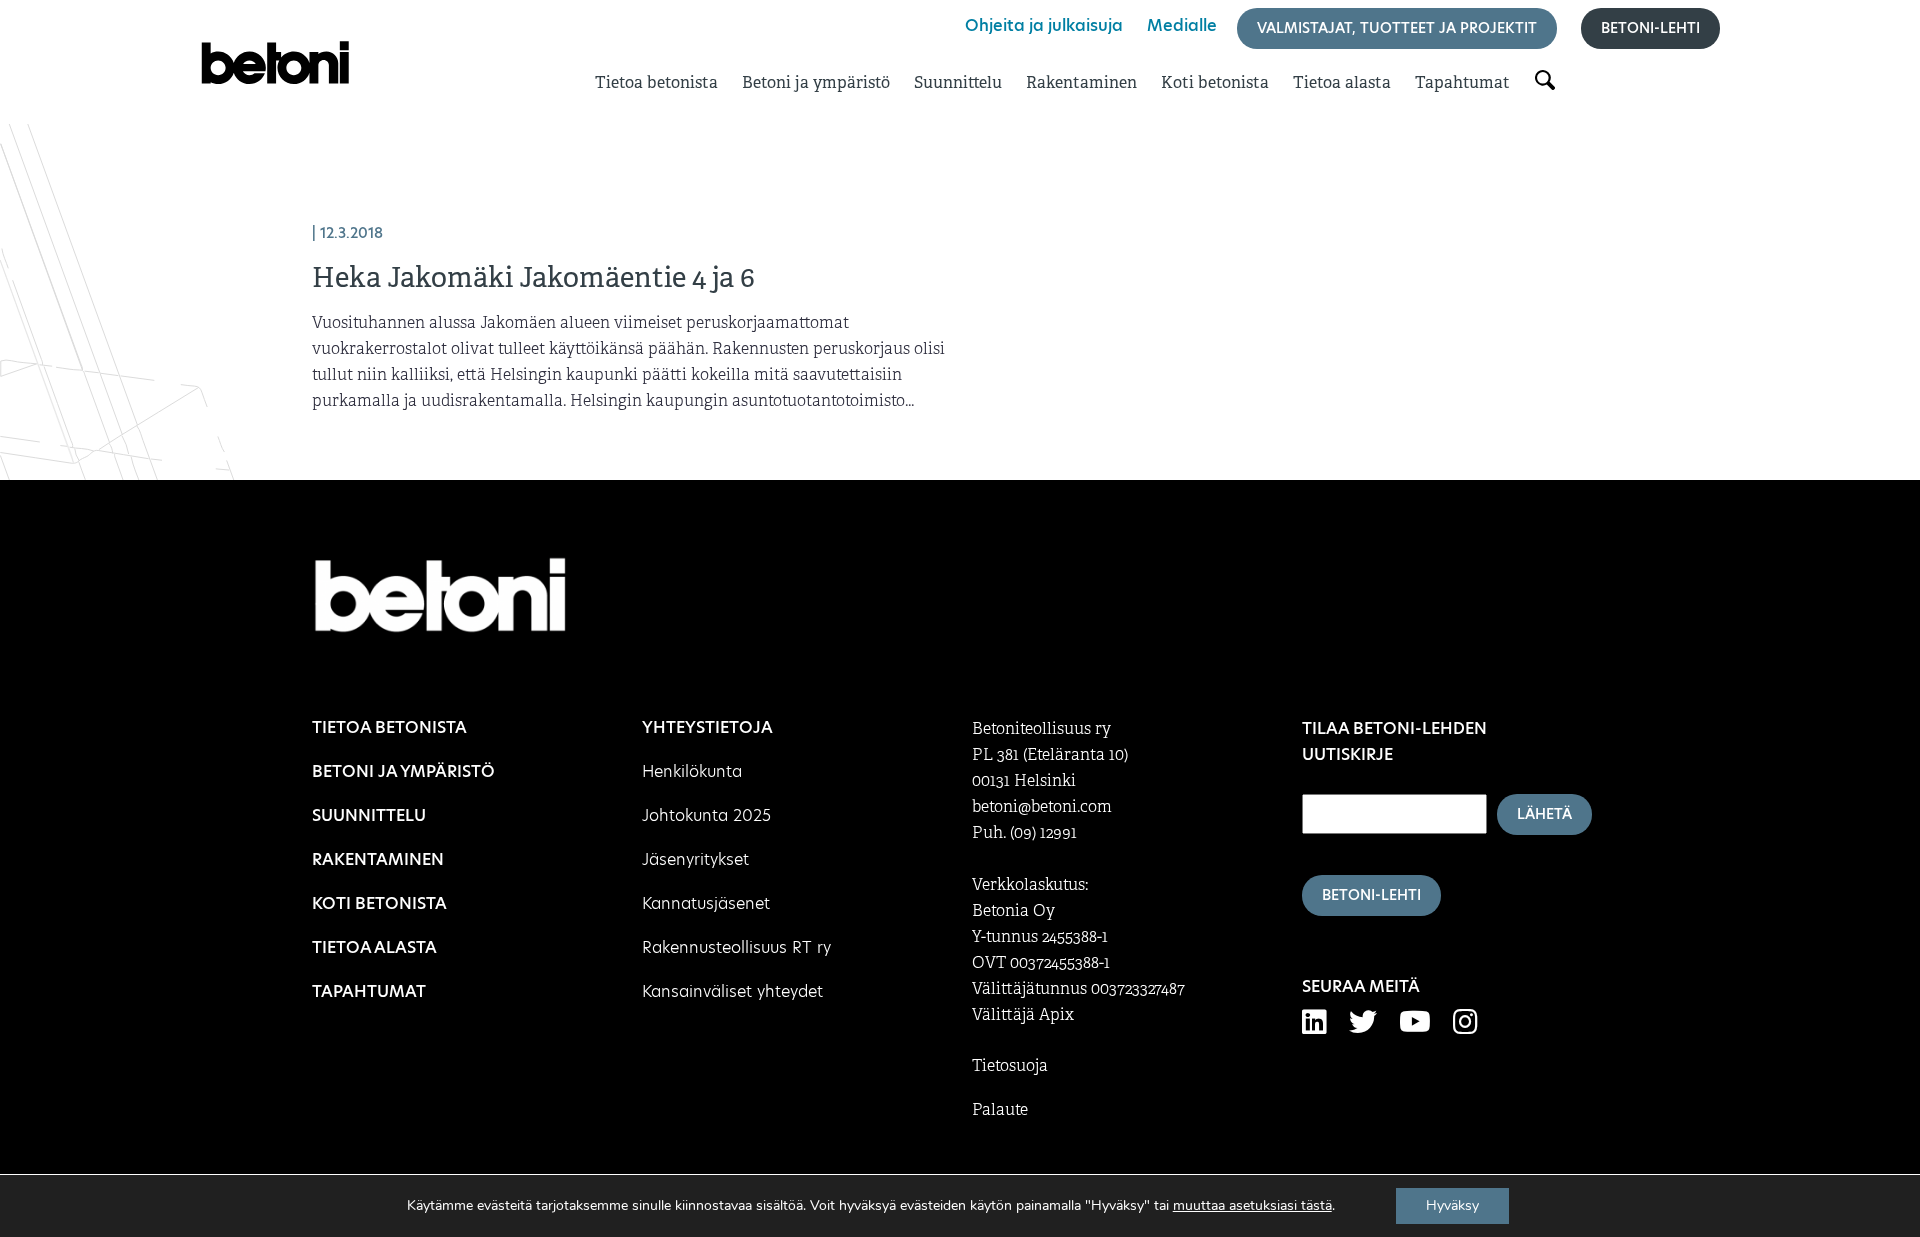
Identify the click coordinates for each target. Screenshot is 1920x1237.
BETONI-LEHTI (1371, 895)
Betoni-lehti (1650, 28)
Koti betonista (1215, 82)
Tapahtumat (1462, 82)
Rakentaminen (1081, 82)
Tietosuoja (1010, 1066)
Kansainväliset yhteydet (732, 991)
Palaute (1000, 1110)
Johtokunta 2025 (706, 815)
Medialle (1182, 25)
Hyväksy (1452, 1205)
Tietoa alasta (1342, 82)
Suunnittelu (958, 82)
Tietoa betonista (656, 82)
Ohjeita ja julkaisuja (1044, 25)
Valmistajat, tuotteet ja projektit (1397, 28)
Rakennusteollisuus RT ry (736, 947)
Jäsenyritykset (695, 859)
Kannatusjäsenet (706, 903)
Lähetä (1544, 814)
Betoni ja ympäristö (816, 82)
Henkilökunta (692, 771)
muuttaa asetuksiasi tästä (1252, 1206)
